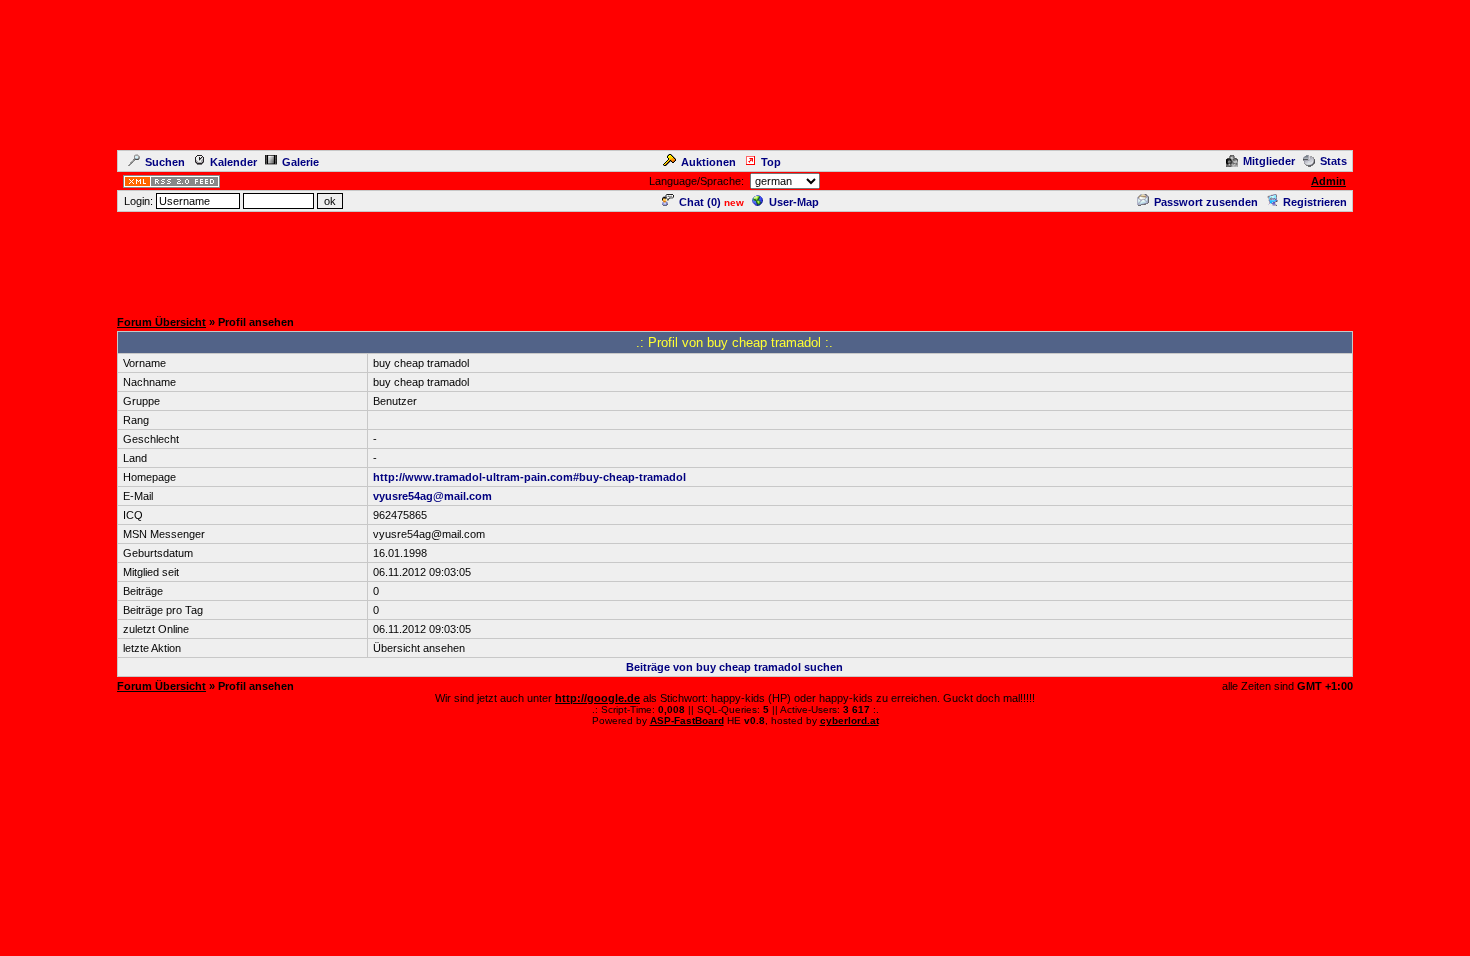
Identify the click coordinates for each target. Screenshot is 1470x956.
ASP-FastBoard (687, 720)
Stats (1333, 161)
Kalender (233, 162)
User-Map (794, 202)
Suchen (165, 162)
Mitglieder (1269, 161)
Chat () (700, 202)
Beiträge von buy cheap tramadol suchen (734, 667)
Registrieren (1315, 202)
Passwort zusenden (1206, 202)
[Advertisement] (735, 259)
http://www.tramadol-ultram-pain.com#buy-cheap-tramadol (529, 477)
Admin (1328, 181)
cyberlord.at (849, 720)
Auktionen (708, 162)
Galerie (300, 162)
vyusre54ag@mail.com (432, 496)
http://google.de (597, 698)
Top (771, 162)
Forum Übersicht (161, 322)
